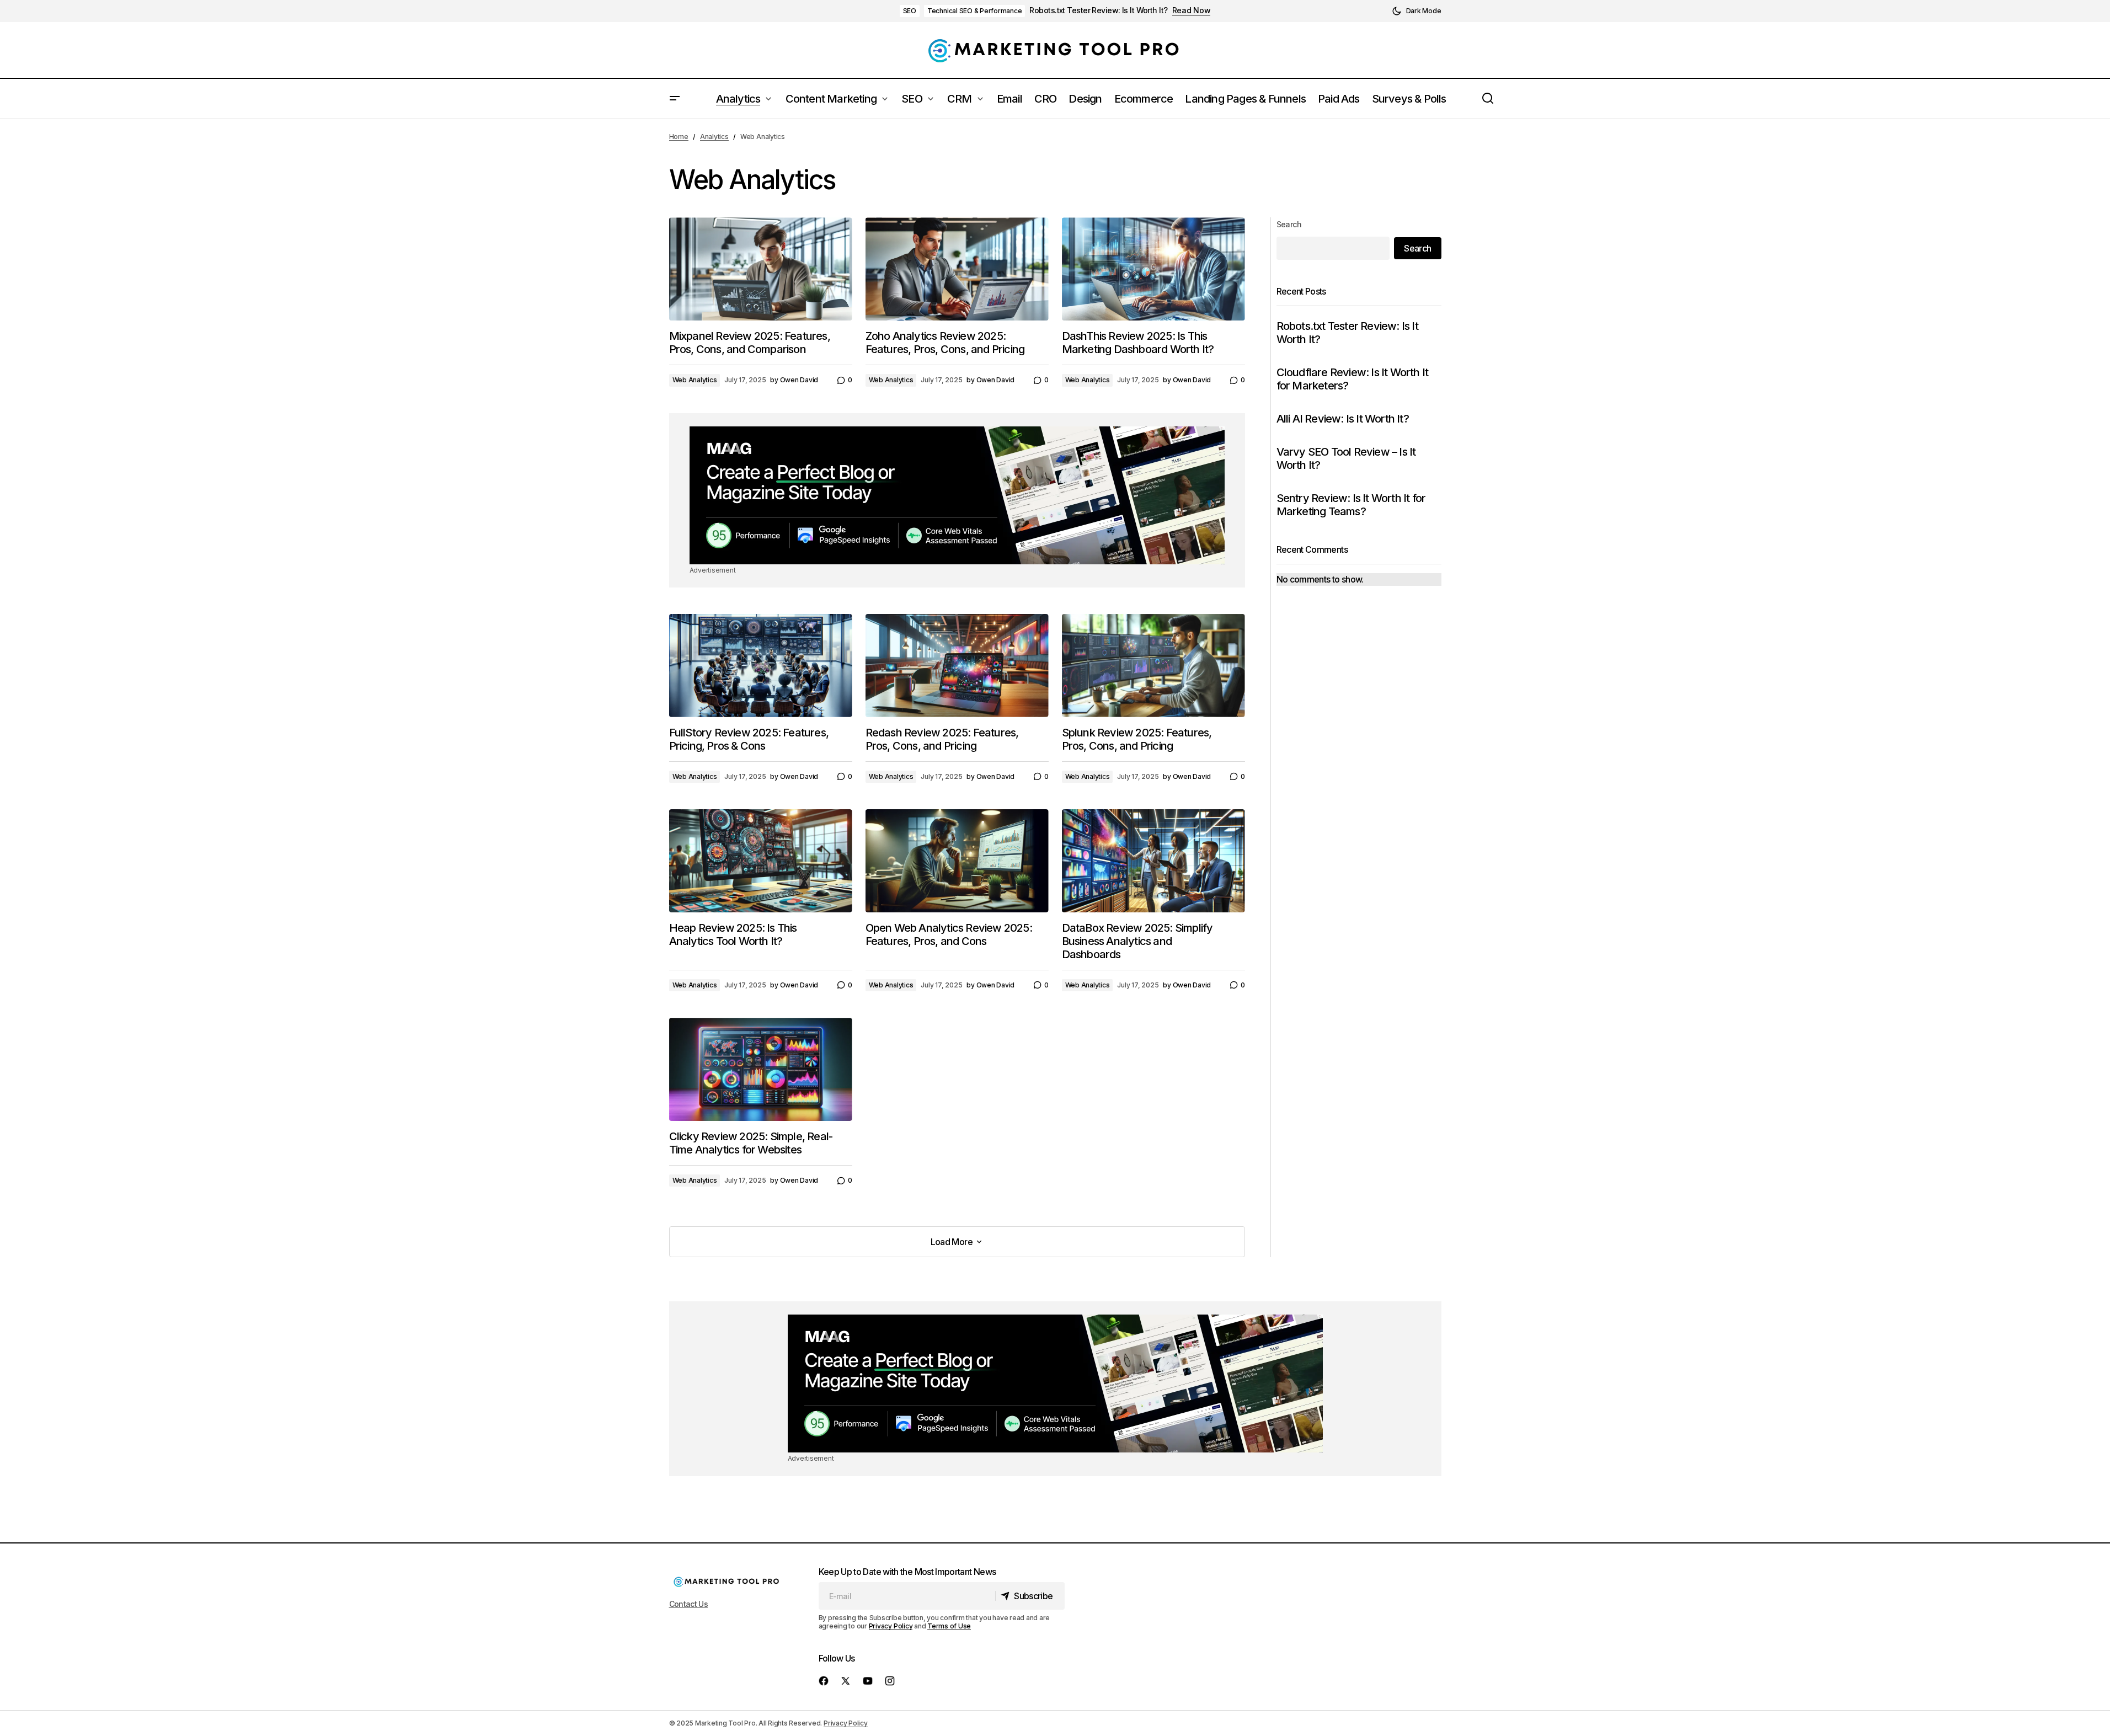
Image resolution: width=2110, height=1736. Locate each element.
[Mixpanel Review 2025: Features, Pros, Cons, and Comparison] (761, 269)
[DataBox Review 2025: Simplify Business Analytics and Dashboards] (1153, 861)
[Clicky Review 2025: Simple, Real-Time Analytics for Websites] (761, 1069)
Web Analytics (695, 380)
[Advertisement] (957, 495)
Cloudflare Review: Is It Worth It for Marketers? (1353, 379)
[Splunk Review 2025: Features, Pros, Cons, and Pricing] (1153, 666)
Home (679, 137)
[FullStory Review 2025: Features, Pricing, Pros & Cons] (761, 666)
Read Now (1192, 10)
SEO (910, 11)
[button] (1417, 11)
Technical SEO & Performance (975, 11)
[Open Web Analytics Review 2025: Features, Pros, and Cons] (957, 861)
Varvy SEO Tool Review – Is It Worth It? (1346, 458)
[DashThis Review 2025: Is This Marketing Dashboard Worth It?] (1153, 269)
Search (1289, 224)
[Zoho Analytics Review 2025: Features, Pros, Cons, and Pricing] (957, 269)
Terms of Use (949, 1626)
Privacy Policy (891, 1626)
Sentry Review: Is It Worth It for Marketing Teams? (1351, 505)
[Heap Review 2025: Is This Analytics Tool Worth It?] (761, 861)
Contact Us (689, 1604)
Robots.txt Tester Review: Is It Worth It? (1098, 10)
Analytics (714, 137)
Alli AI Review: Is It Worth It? (1343, 419)
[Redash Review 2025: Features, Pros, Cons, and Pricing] (957, 666)
